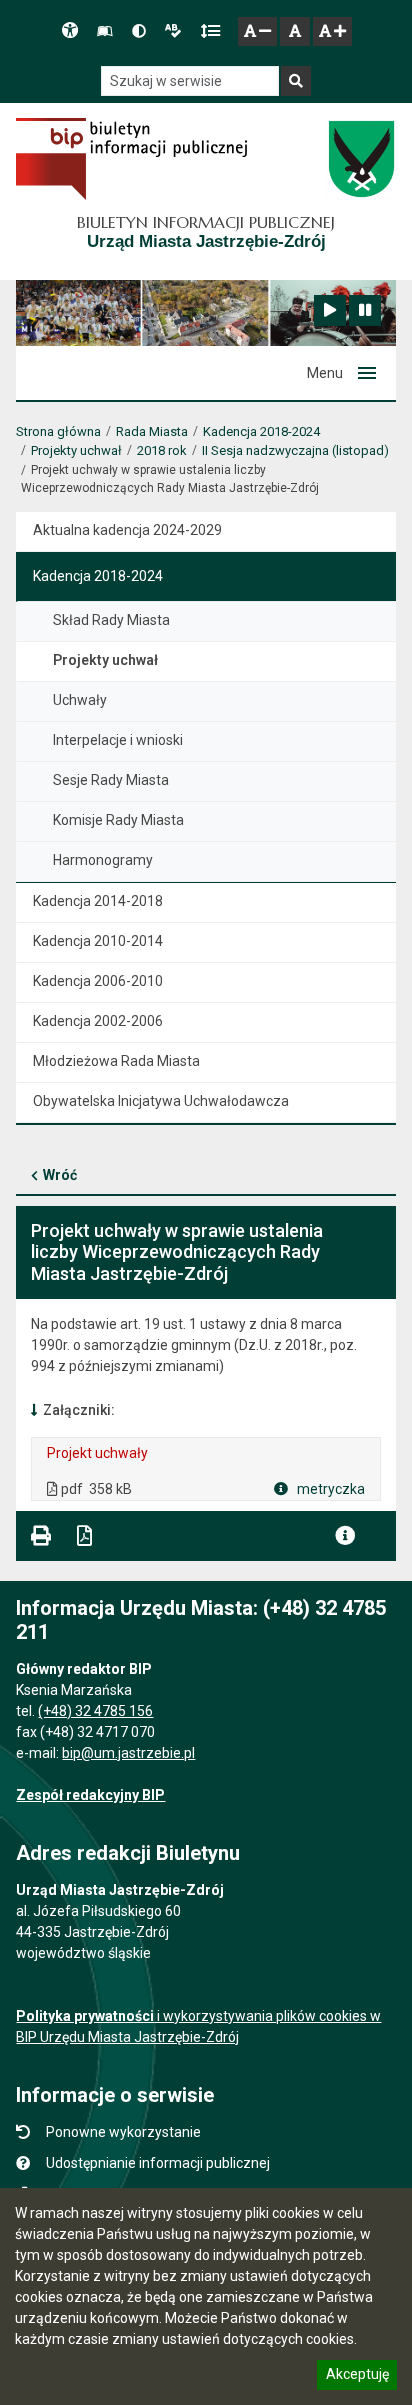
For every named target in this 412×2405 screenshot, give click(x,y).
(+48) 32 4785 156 (95, 1711)
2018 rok (162, 450)
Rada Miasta (152, 431)
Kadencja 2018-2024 (261, 431)
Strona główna (58, 431)
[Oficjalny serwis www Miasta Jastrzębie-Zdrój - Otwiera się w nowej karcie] (360, 159)
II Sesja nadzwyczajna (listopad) (295, 450)
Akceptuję (357, 2377)
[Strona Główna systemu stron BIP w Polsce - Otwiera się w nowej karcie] (131, 159)
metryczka (329, 1489)
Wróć (60, 1175)
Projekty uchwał (76, 450)
